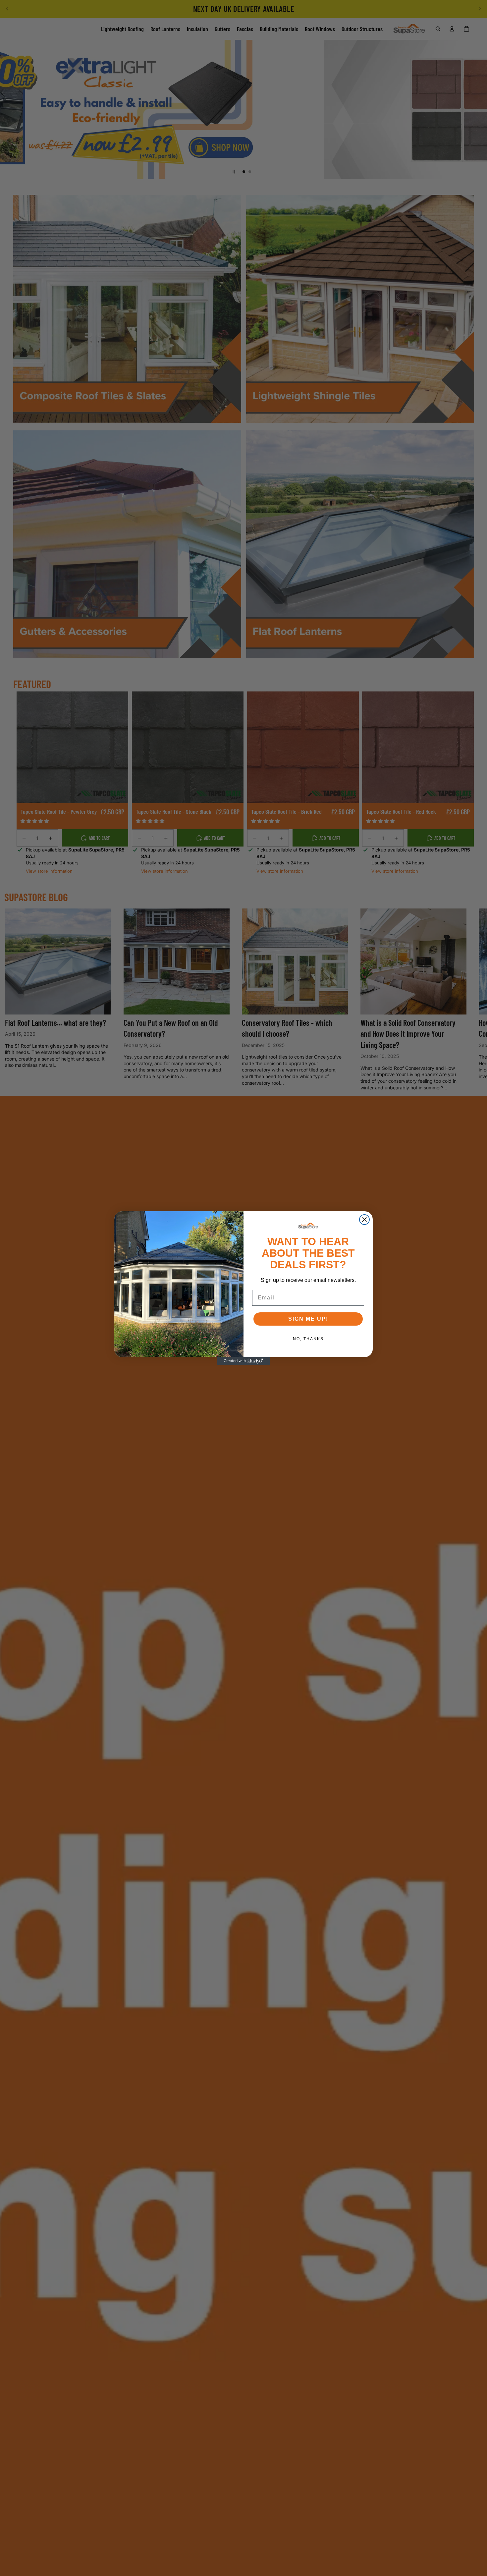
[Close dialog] (364, 1220)
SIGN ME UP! (308, 1319)
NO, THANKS (308, 1339)
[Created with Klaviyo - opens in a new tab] (243, 1361)
